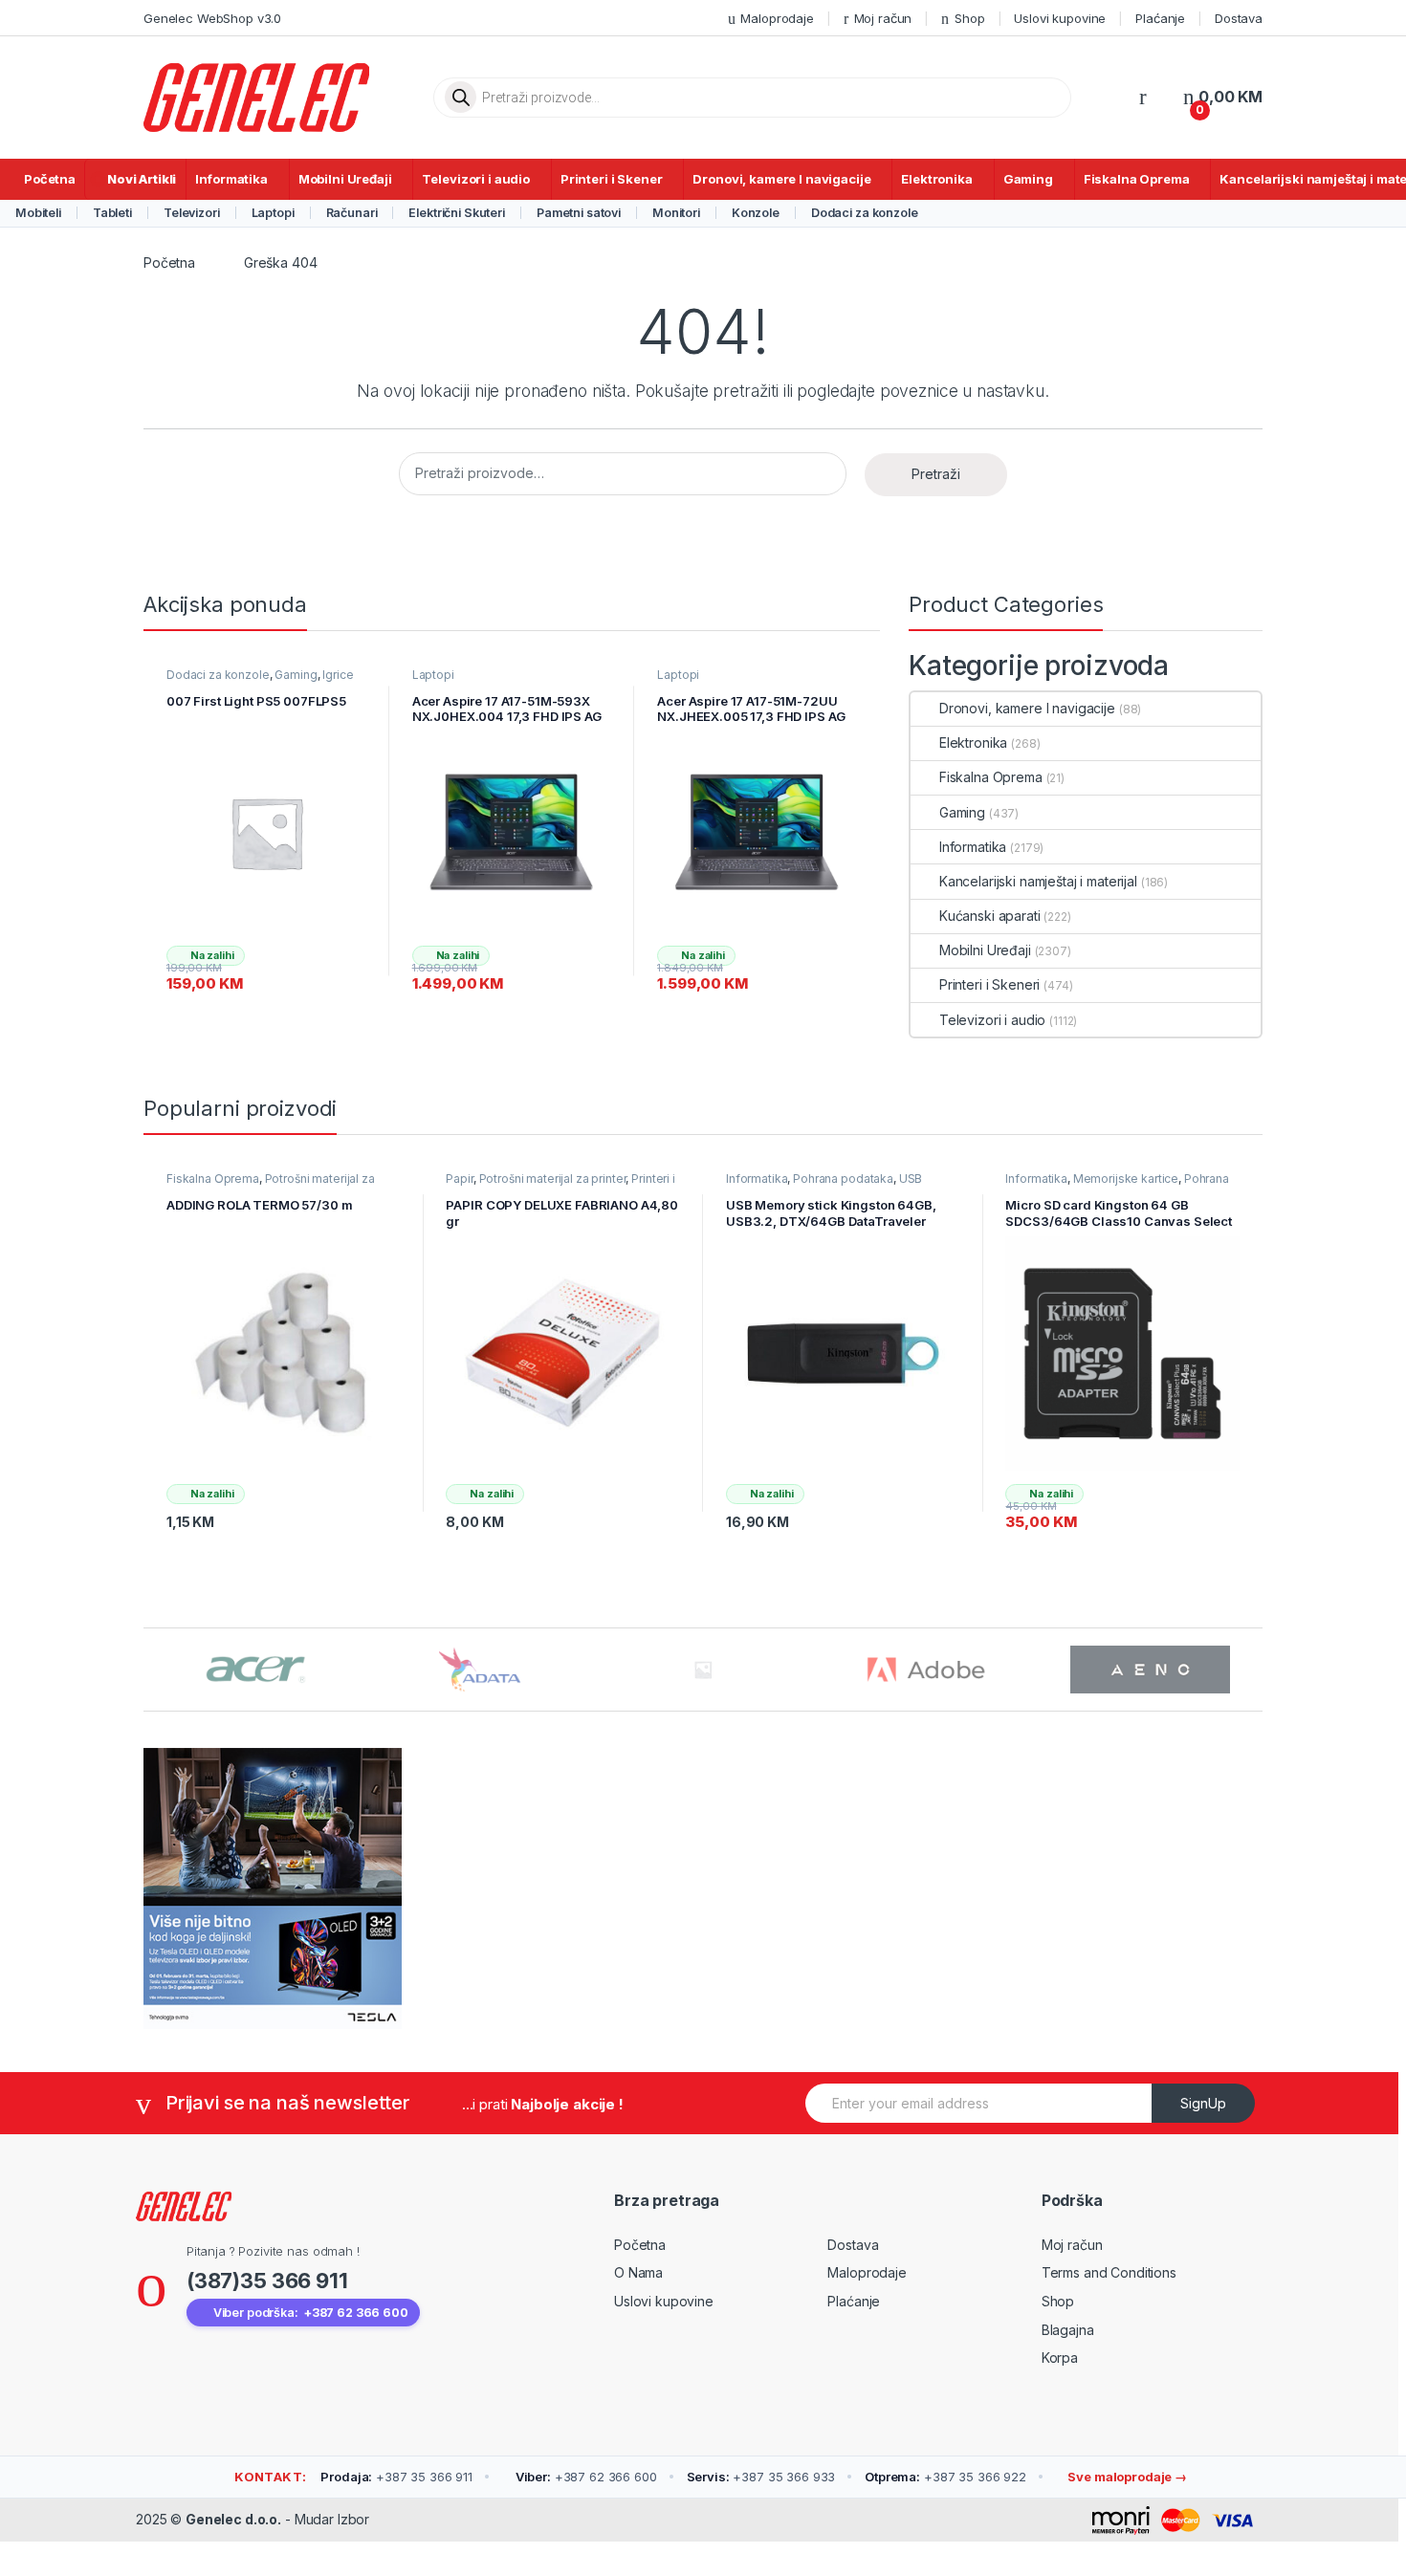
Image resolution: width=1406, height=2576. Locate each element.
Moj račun (883, 18)
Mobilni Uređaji (345, 179)
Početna (50, 179)
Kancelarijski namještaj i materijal (1038, 881)
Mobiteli (38, 213)
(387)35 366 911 (267, 2281)
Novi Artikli (142, 179)
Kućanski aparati (990, 916)
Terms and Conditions (1109, 2272)
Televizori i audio (475, 179)
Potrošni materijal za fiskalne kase (271, 1185)
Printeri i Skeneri (989, 984)
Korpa (1060, 2358)
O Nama (638, 2272)
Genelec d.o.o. (233, 2519)
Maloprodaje (777, 18)
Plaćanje (1160, 18)
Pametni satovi (579, 213)
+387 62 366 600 (586, 2477)
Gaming (1028, 179)
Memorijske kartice (1126, 1179)
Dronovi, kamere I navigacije (781, 179)
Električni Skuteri (456, 213)
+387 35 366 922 (945, 2477)
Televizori (192, 213)
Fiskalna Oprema (1137, 179)
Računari (352, 213)
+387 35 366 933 (761, 2477)
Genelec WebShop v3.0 (212, 18)
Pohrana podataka (843, 1179)
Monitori (676, 213)
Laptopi (273, 213)
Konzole (756, 213)
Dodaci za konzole (865, 213)
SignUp (1203, 2103)
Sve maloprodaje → (1126, 2477)
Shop (969, 18)
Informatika (231, 179)
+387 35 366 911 (396, 2477)
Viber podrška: (311, 2313)
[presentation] (1257, 1672)
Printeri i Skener (612, 179)
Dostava (1239, 18)
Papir (459, 1179)
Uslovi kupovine (1060, 18)
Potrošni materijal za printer (553, 1179)
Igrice (338, 675)
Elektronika (936, 179)
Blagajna (1068, 2330)
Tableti (112, 213)
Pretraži (936, 474)
